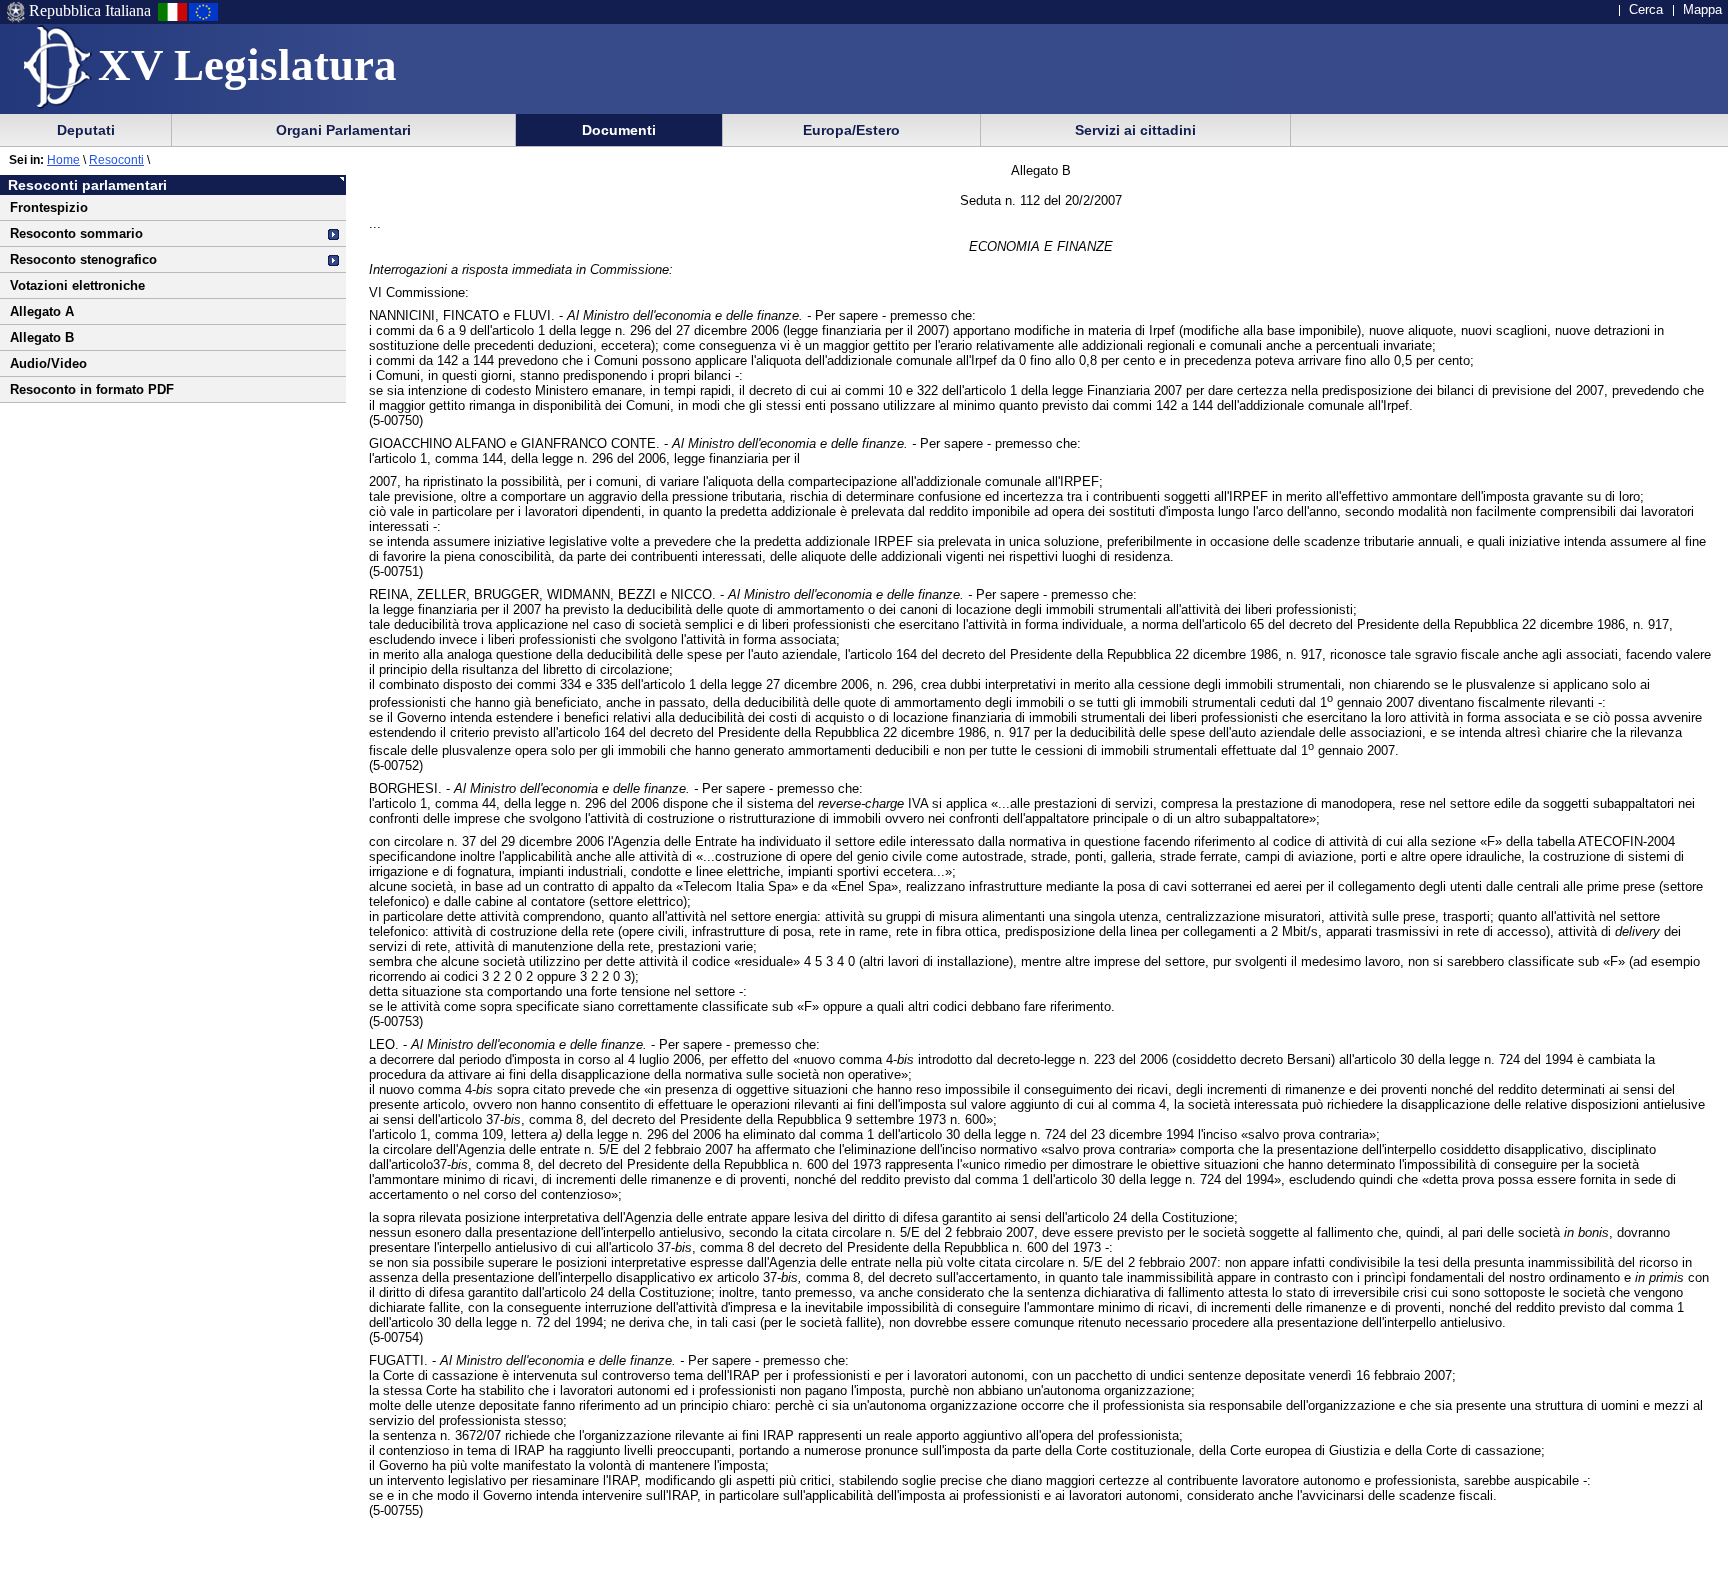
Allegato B (42, 337)
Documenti (619, 130)
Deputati (86, 130)
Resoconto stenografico (83, 259)
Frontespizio (49, 207)
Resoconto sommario (76, 233)
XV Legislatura (247, 65)
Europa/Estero (851, 130)
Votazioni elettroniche (77, 285)
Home (63, 160)
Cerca (1646, 9)
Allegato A (42, 311)
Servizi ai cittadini (1135, 130)
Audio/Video (48, 363)
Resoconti (116, 160)
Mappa (1702, 9)
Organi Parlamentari (343, 130)
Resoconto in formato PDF (92, 389)
